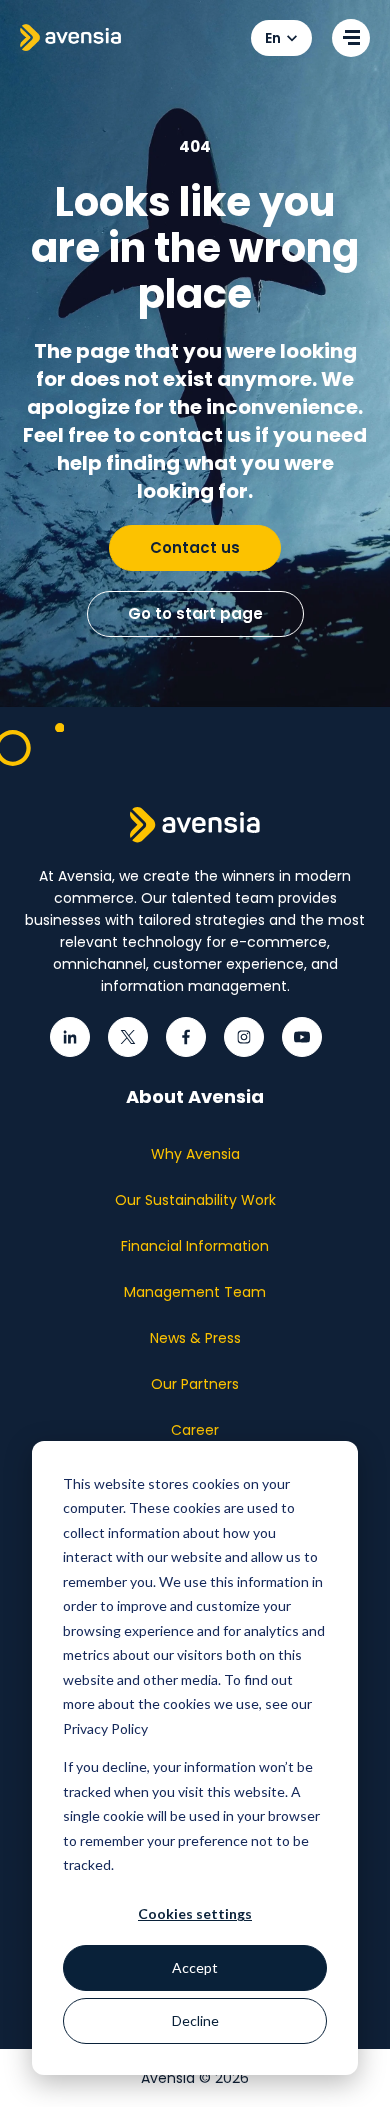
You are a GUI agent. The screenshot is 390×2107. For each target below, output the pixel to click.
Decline (195, 2020)
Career (195, 1430)
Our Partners (195, 1384)
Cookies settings (195, 1913)
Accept (195, 1967)
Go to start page (195, 613)
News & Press (195, 1338)
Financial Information (195, 1246)
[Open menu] (351, 38)
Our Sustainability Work (195, 1200)
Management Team (195, 1292)
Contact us (195, 547)
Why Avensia (195, 1154)
